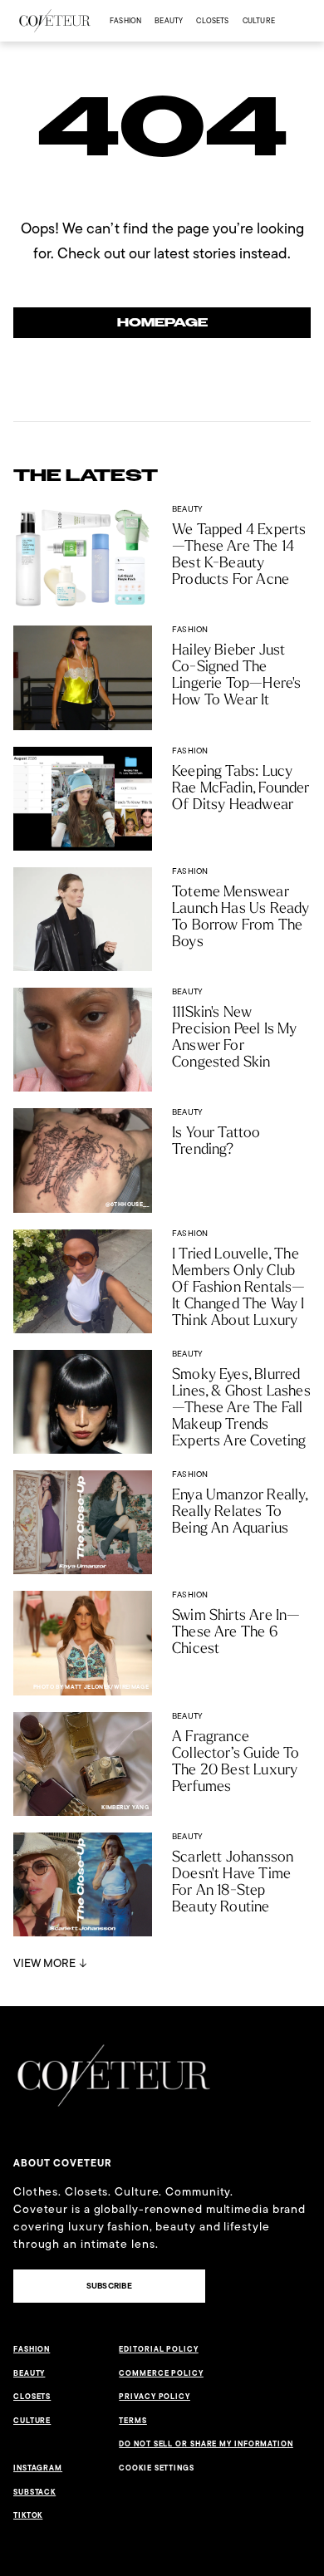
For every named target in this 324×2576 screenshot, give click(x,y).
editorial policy (158, 2349)
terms (133, 2421)
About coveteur (63, 2163)
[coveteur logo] (55, 21)
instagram (38, 2468)
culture (259, 20)
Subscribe (109, 2286)
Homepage (162, 323)
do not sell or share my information (206, 2444)
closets (212, 20)
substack (34, 2492)
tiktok (28, 2515)
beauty (169, 20)
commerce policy (161, 2373)
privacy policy (155, 2397)
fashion (125, 20)
